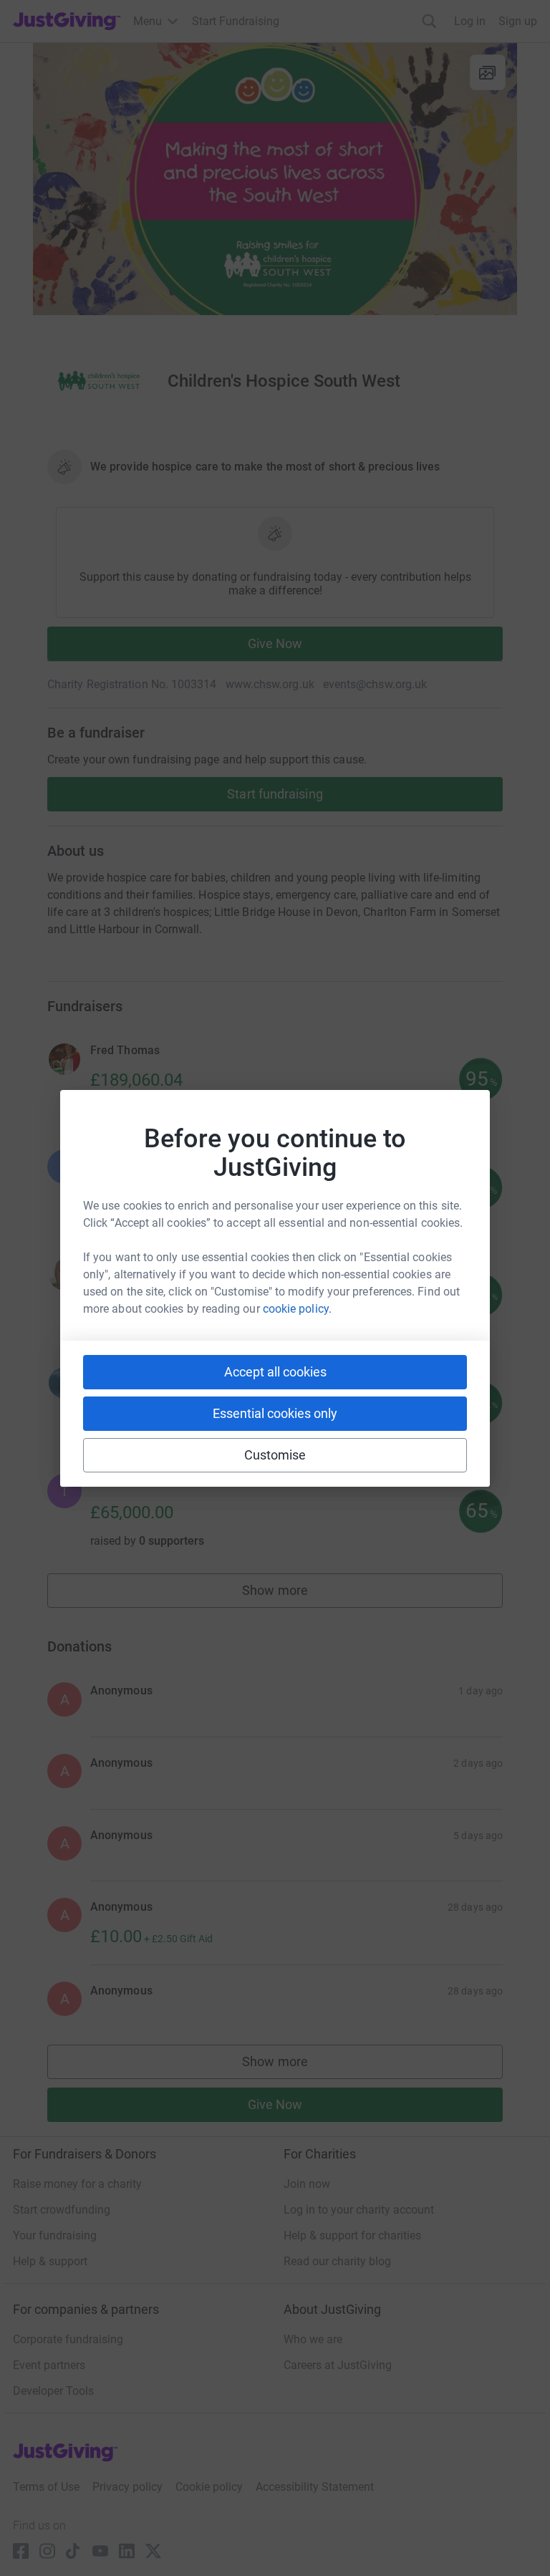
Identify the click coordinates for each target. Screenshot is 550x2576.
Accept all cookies (275, 1372)
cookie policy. (297, 1309)
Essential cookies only (275, 1413)
